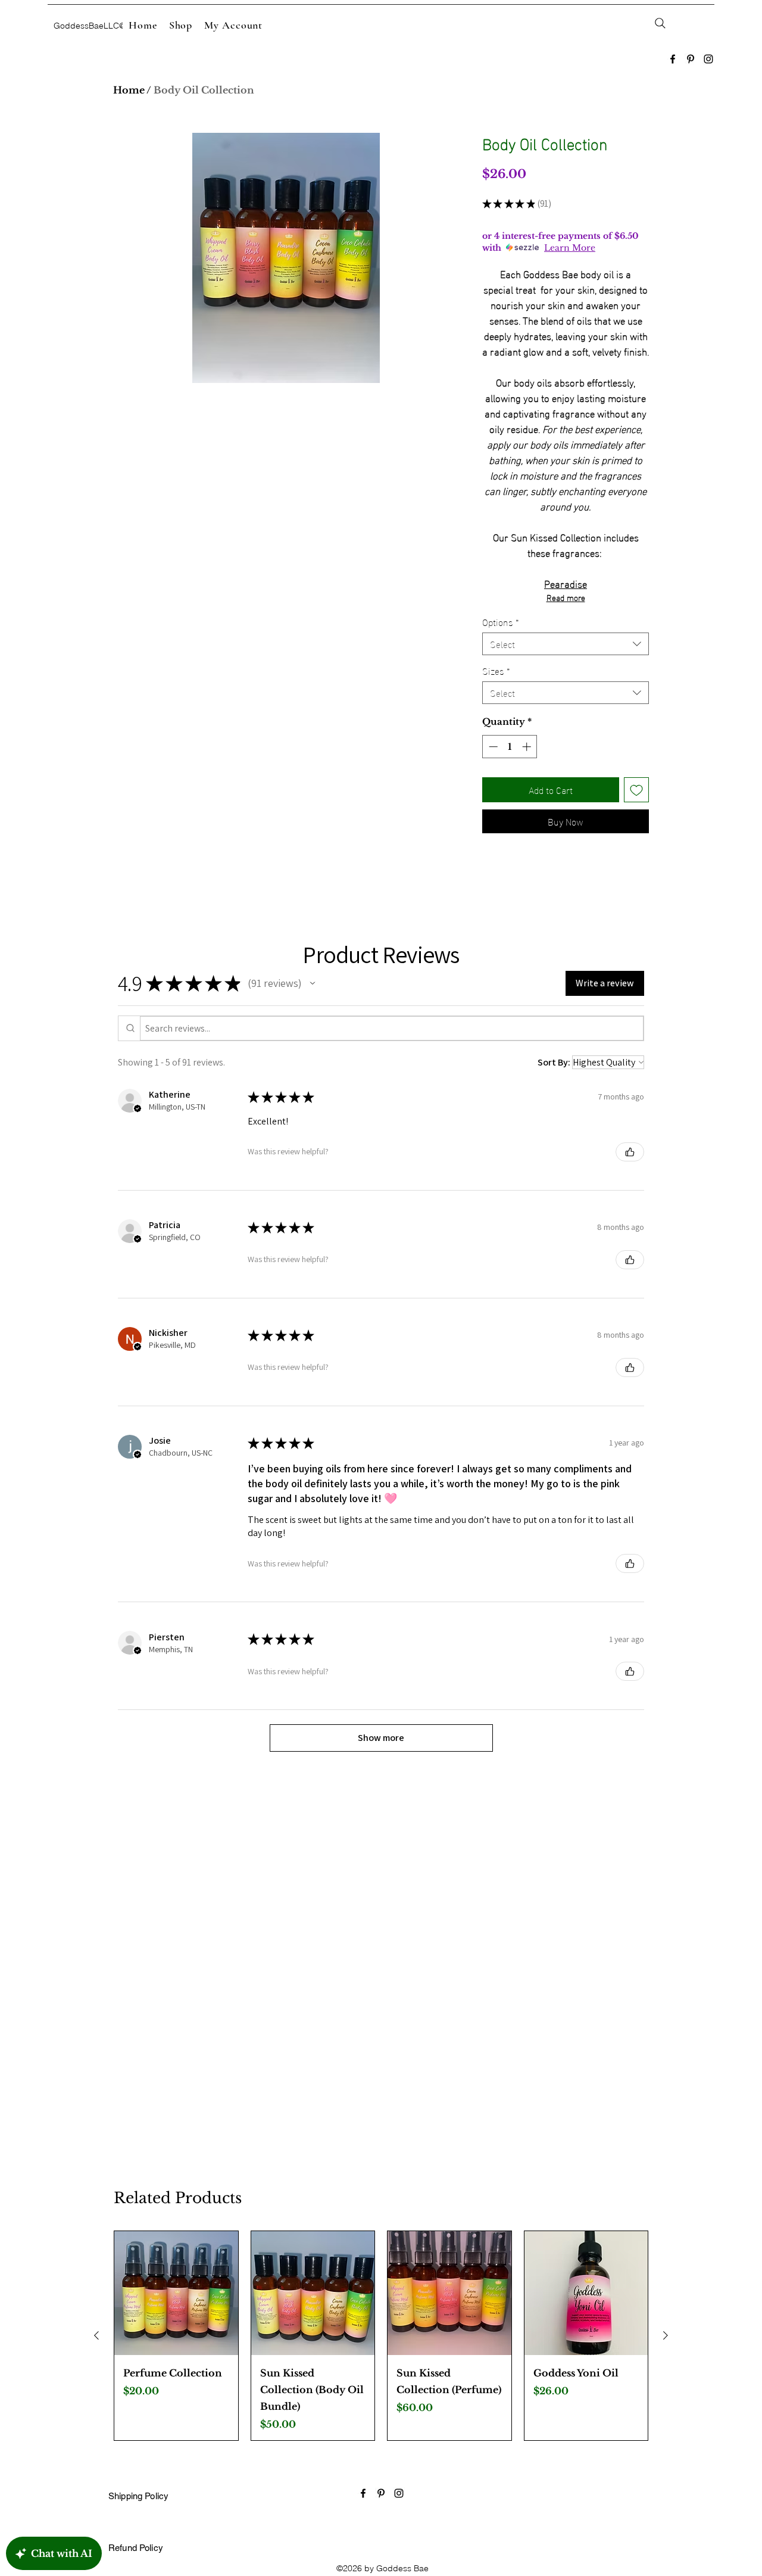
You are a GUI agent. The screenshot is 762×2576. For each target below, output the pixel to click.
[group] (381, 2336)
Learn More (570, 248)
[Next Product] (666, 2335)
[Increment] (528, 747)
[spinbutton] (510, 747)
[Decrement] (492, 747)
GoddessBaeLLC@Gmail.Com (111, 26)
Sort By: (554, 1062)
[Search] (660, 23)
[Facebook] (673, 59)
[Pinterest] (691, 59)
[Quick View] (176, 2293)
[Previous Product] (96, 2335)
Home (129, 90)
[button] (313, 983)
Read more (566, 597)
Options (501, 622)
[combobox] (566, 644)
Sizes (496, 671)
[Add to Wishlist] (636, 790)
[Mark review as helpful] (630, 1152)
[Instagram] (708, 59)
